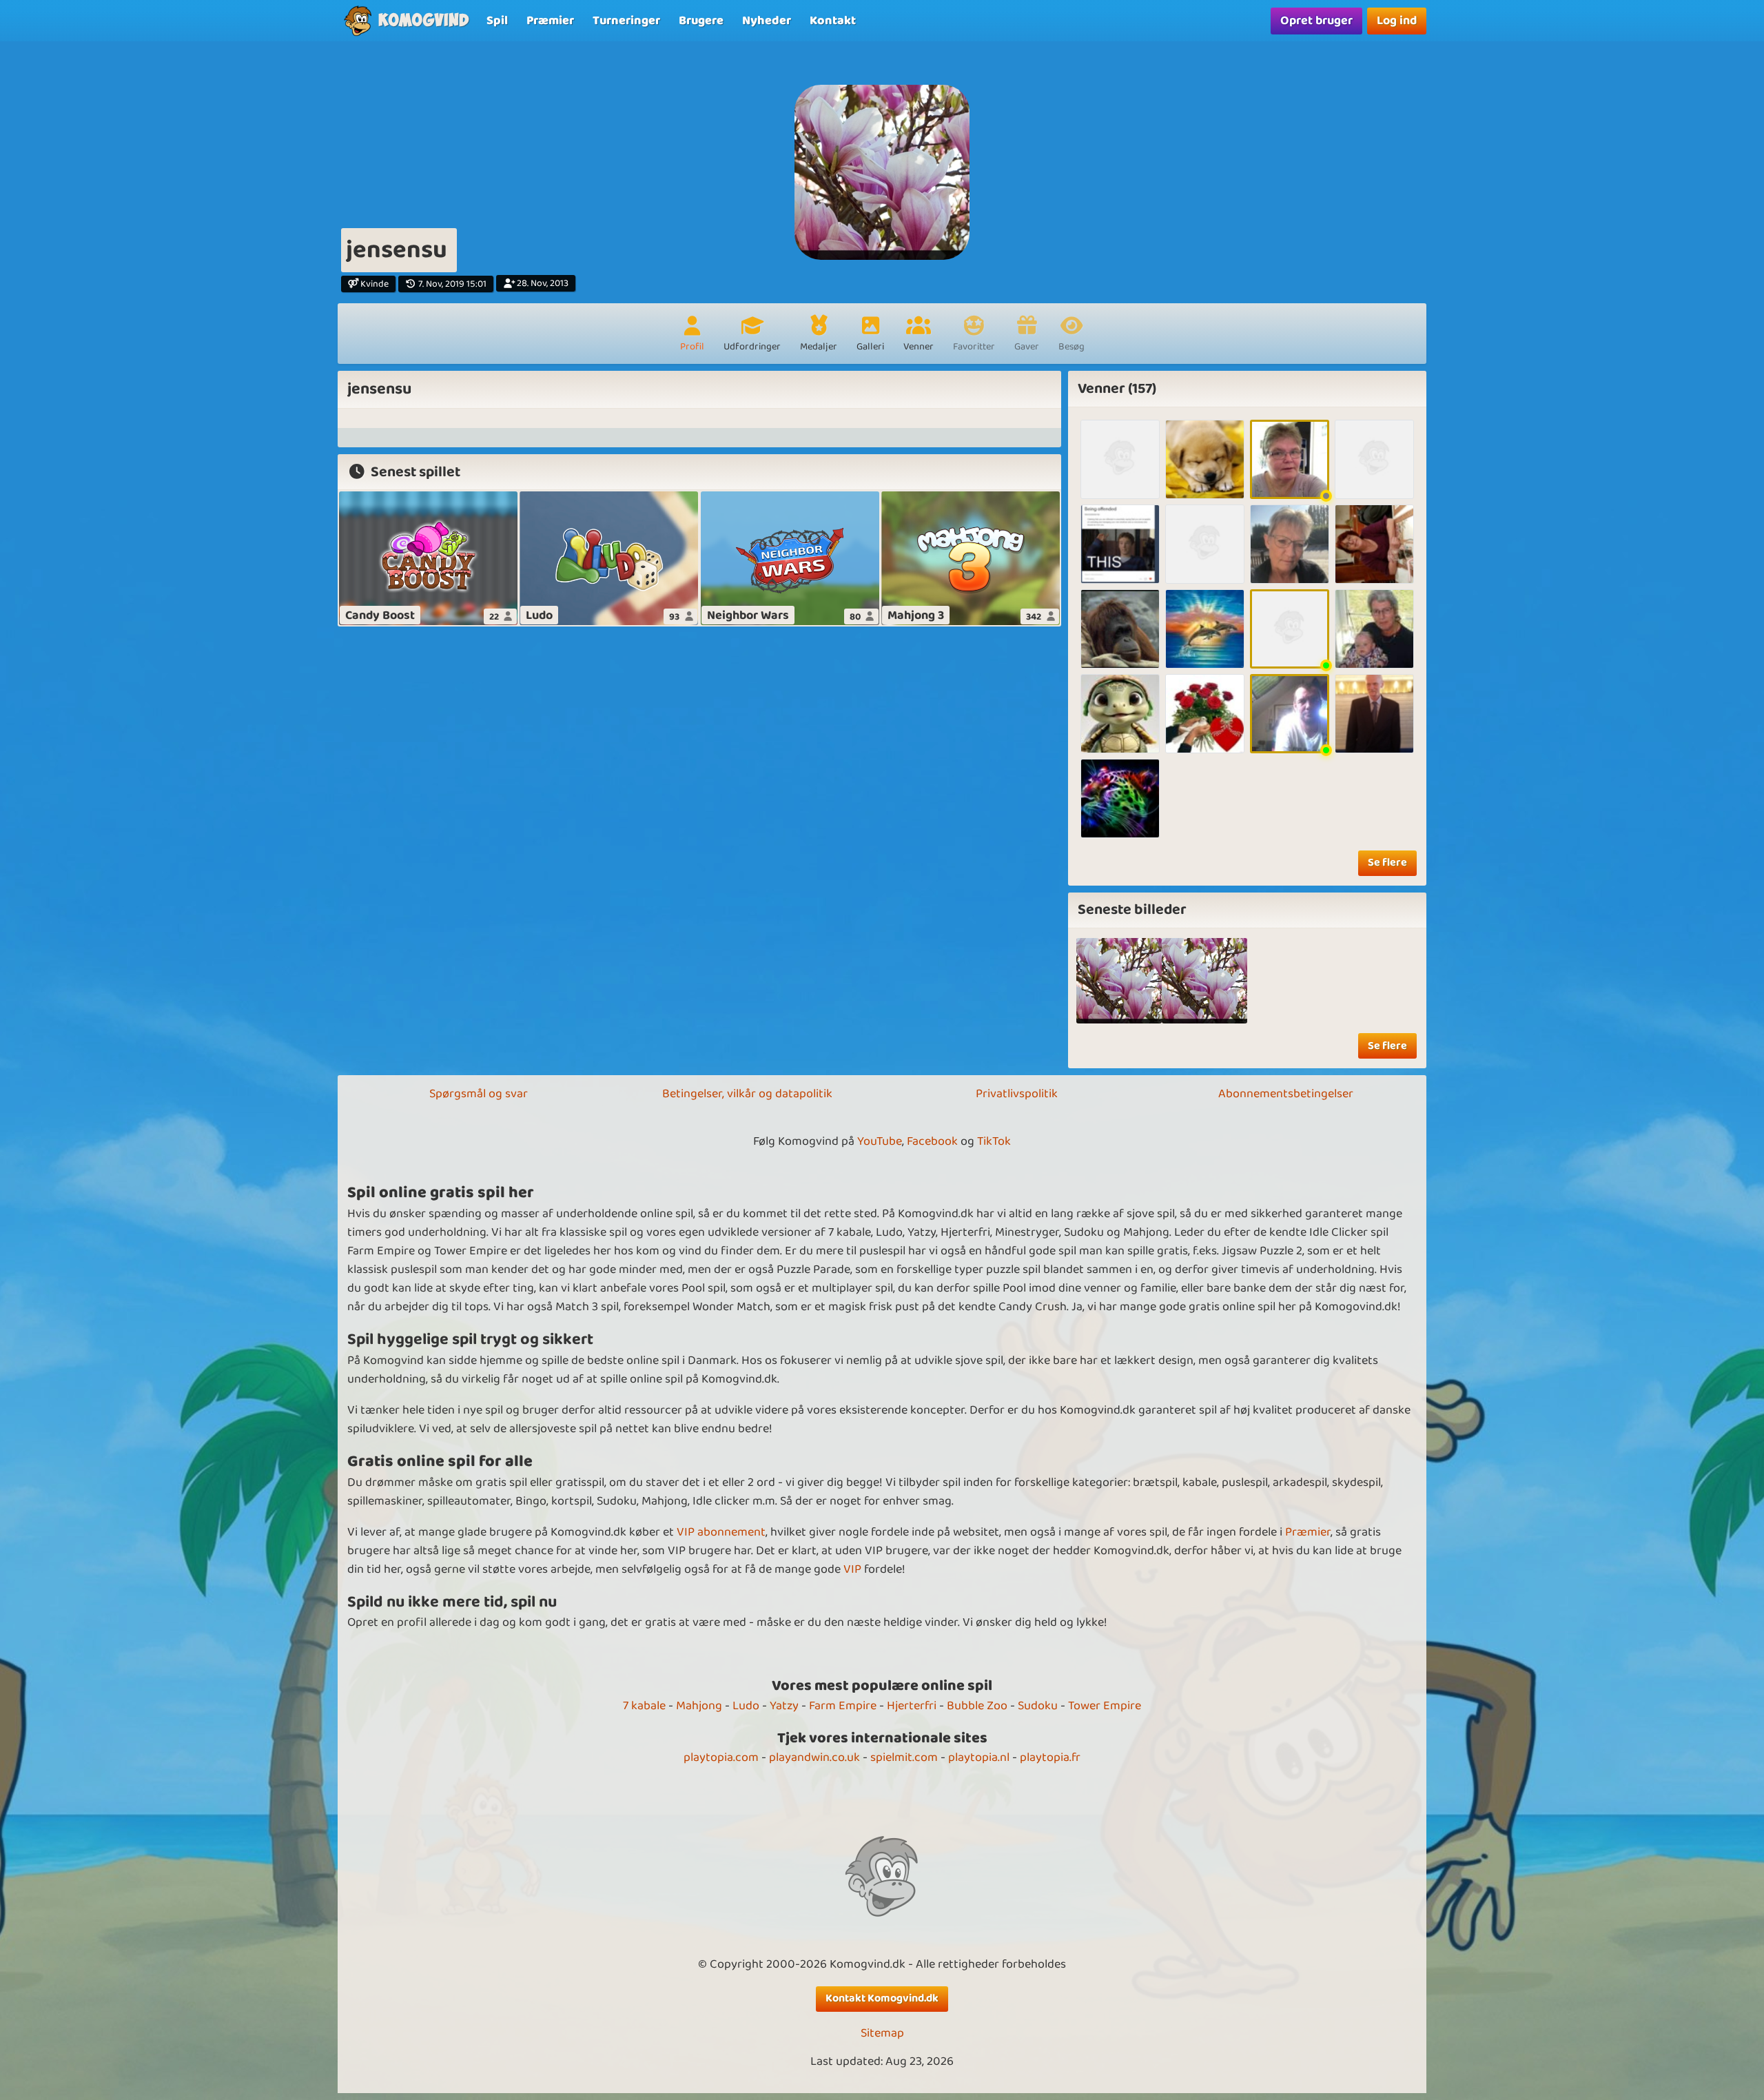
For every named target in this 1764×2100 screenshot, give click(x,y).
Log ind (1397, 21)
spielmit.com (904, 1757)
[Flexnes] (1290, 629)
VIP (852, 1569)
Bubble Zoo (977, 1706)
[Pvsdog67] (1290, 714)
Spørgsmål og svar (479, 1094)
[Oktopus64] (1120, 459)
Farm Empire (843, 1706)
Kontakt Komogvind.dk (882, 1998)
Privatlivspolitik (1017, 1094)
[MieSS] (1205, 629)
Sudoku (1038, 1706)
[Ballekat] (1374, 544)
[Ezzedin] (1120, 629)
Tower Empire (1105, 1706)
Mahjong (699, 1706)
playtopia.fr (1050, 1757)
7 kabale (644, 1706)
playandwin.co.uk (814, 1757)
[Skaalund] (1205, 714)
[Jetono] (1205, 544)
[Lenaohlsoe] (1290, 459)
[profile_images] (1119, 981)
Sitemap (882, 2033)
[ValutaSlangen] (1120, 544)
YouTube (880, 1141)
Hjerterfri (912, 1706)
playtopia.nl (979, 1757)
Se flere (1387, 863)
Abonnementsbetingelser (1286, 1094)
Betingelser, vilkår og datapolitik (747, 1094)
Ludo (746, 1706)
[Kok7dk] (1374, 714)
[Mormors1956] (1205, 459)
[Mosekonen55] (1374, 629)
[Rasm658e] (1374, 459)
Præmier (1308, 1532)
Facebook (932, 1141)
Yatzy (784, 1706)
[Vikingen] (1120, 714)
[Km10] (1290, 544)
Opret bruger (1316, 21)
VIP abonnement (721, 1532)
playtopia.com (721, 1757)
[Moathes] (1120, 798)
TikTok (994, 1141)
